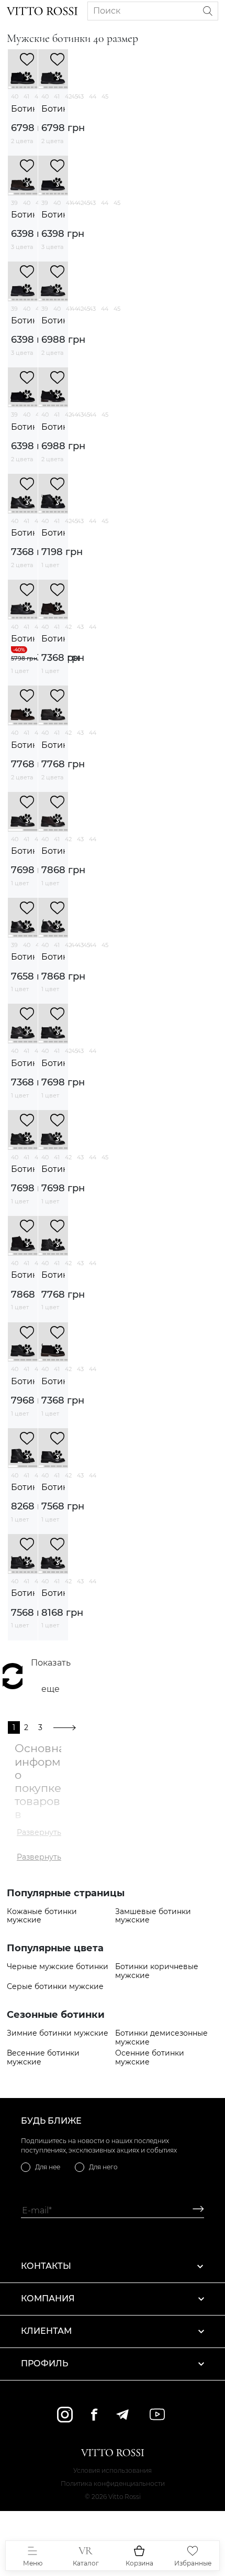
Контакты (46, 2266)
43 (80, 96)
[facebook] (94, 2414)
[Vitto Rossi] (42, 11)
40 (15, 96)
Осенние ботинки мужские (150, 2058)
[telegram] (122, 2415)
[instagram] (65, 2415)
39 (14, 203)
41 (26, 96)
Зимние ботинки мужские (58, 2033)
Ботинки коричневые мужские (157, 1971)
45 (105, 96)
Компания (48, 2298)
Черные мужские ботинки (58, 1967)
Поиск (107, 11)
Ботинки (23, 109)
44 (93, 96)
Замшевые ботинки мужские (153, 1916)
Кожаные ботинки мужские (42, 1916)
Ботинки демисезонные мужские (161, 2038)
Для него (103, 2167)
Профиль (44, 2363)
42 (68, 96)
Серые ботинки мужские (55, 1987)
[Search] (208, 11)
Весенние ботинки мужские (43, 2058)
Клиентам (46, 2331)
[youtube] (157, 2414)
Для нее (48, 2167)
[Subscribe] (194, 2210)
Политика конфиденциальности (113, 2483)
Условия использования (113, 2470)
